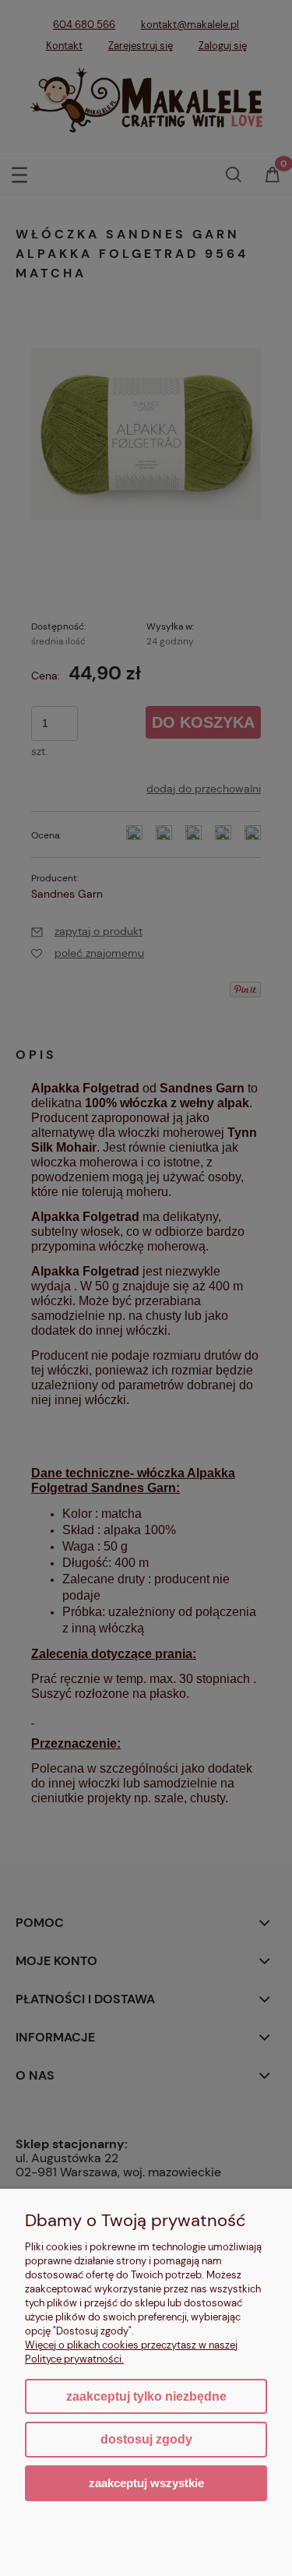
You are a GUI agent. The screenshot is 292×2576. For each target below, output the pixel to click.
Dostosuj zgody (146, 2439)
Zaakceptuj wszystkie (146, 2483)
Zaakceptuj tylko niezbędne (146, 2396)
